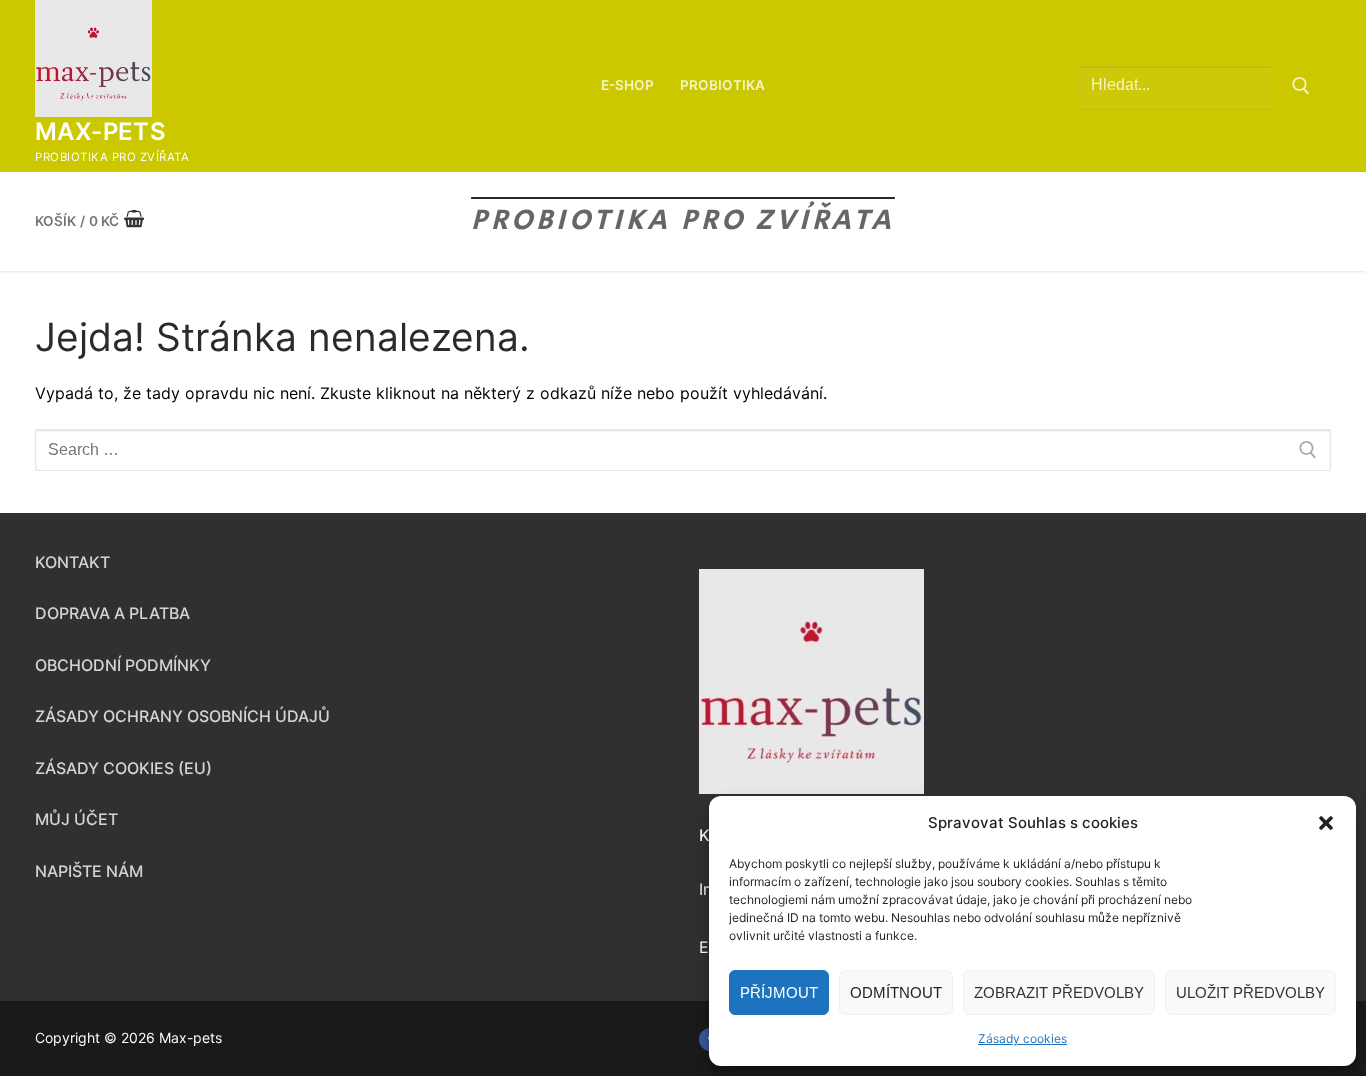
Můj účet (76, 819)
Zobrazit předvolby (1059, 992)
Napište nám (89, 871)
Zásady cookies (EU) (123, 768)
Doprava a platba (112, 613)
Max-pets (100, 131)
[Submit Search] (1301, 86)
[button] (1326, 823)
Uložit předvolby (1250, 992)
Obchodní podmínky (123, 665)
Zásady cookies (1022, 1038)
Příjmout (779, 992)
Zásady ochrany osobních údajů (182, 716)
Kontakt (72, 562)
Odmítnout (896, 992)
